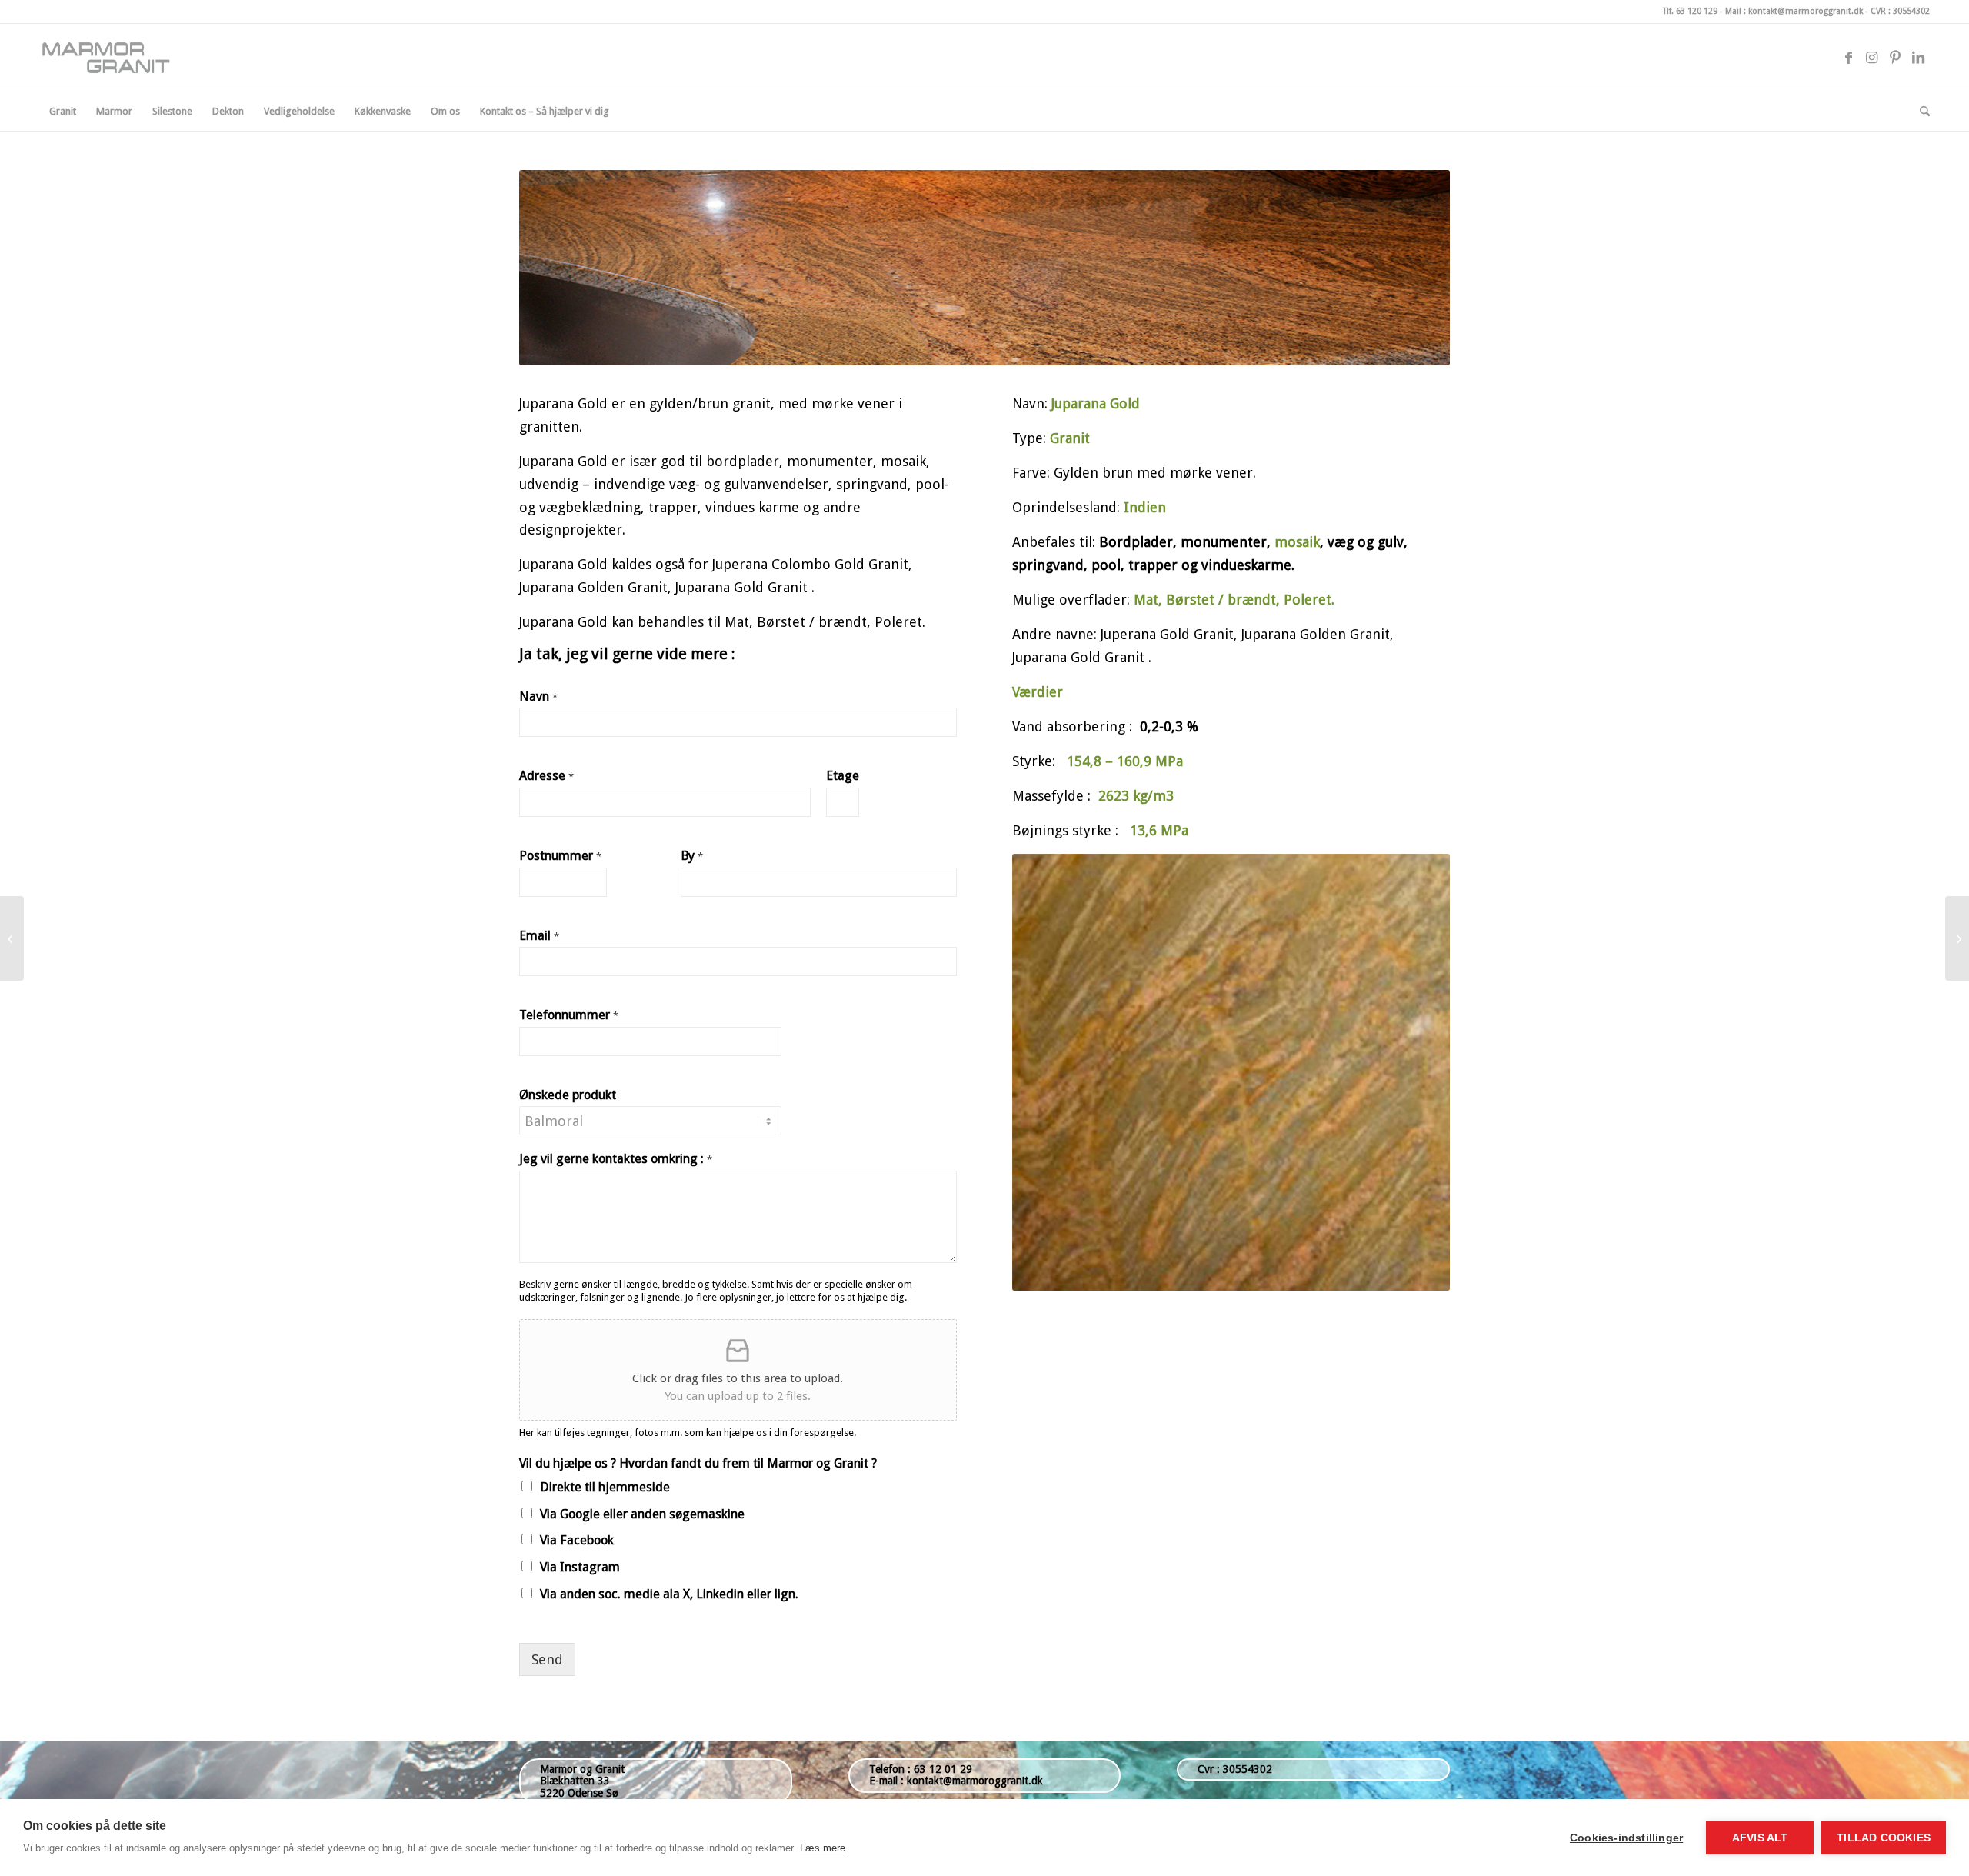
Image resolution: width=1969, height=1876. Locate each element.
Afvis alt (1760, 1838)
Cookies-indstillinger (1626, 1838)
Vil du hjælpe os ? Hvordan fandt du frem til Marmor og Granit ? (698, 1463)
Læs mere (823, 1848)
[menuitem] (63, 112)
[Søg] (1920, 112)
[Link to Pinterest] (1895, 58)
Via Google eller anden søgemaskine (642, 1514)
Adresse (546, 776)
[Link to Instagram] (1872, 58)
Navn (538, 696)
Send (547, 1659)
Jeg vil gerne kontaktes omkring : (616, 1159)
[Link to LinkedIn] (1918, 58)
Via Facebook (577, 1540)
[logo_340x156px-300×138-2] (113, 58)
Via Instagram (580, 1567)
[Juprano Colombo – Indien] (1957, 938)
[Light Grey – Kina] (12, 938)
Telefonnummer (569, 1015)
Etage (843, 776)
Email (539, 936)
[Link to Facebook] (1849, 58)
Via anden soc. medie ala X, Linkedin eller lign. (669, 1594)
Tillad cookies (1884, 1838)
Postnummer (560, 856)
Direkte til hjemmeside (605, 1487)
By (692, 856)
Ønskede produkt (568, 1095)
